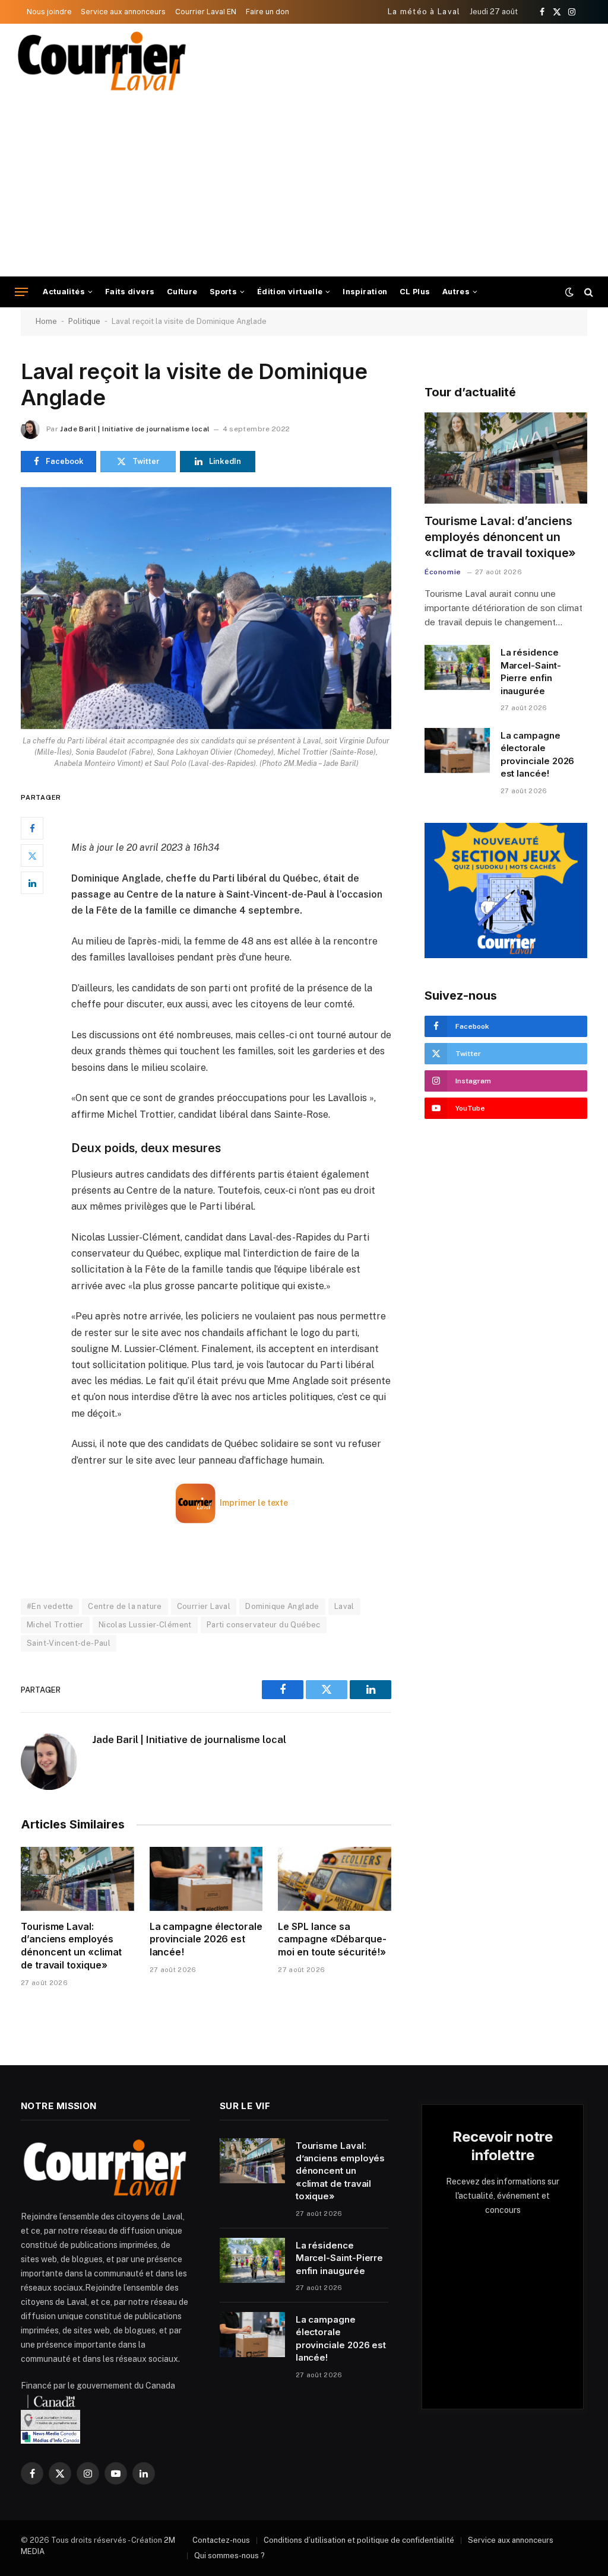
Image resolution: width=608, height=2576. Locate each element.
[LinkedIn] (32, 883)
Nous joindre (49, 12)
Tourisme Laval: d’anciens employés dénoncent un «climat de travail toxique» (71, 1946)
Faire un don (267, 12)
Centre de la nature (125, 1606)
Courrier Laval (204, 1606)
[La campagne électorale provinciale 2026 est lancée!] (206, 1879)
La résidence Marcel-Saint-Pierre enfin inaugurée (531, 671)
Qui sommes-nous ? (229, 2556)
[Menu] (21, 292)
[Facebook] (32, 828)
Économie (443, 572)
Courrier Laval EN (206, 12)
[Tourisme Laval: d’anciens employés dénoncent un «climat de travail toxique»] (77, 1879)
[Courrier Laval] (102, 61)
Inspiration (365, 292)
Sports (223, 292)
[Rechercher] (588, 292)
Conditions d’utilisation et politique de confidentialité (359, 2540)
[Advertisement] (304, 187)
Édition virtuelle (290, 292)
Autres (456, 292)
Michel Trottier (55, 1625)
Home (46, 321)
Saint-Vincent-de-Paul (69, 1643)
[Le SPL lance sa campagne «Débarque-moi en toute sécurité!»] (335, 1879)
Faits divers (130, 292)
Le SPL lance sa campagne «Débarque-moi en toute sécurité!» (332, 1939)
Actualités (64, 292)
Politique (84, 321)
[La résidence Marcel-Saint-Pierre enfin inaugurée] (457, 667)
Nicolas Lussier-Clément (145, 1625)
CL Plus (415, 292)
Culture (182, 292)
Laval (344, 1606)
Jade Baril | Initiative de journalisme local (135, 429)
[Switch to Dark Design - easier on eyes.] (569, 292)
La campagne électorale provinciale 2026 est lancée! (206, 1939)
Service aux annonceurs (123, 12)
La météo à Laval (424, 12)
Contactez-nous (221, 2540)
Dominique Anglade (282, 1606)
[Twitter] (32, 856)
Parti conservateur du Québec (264, 1625)
